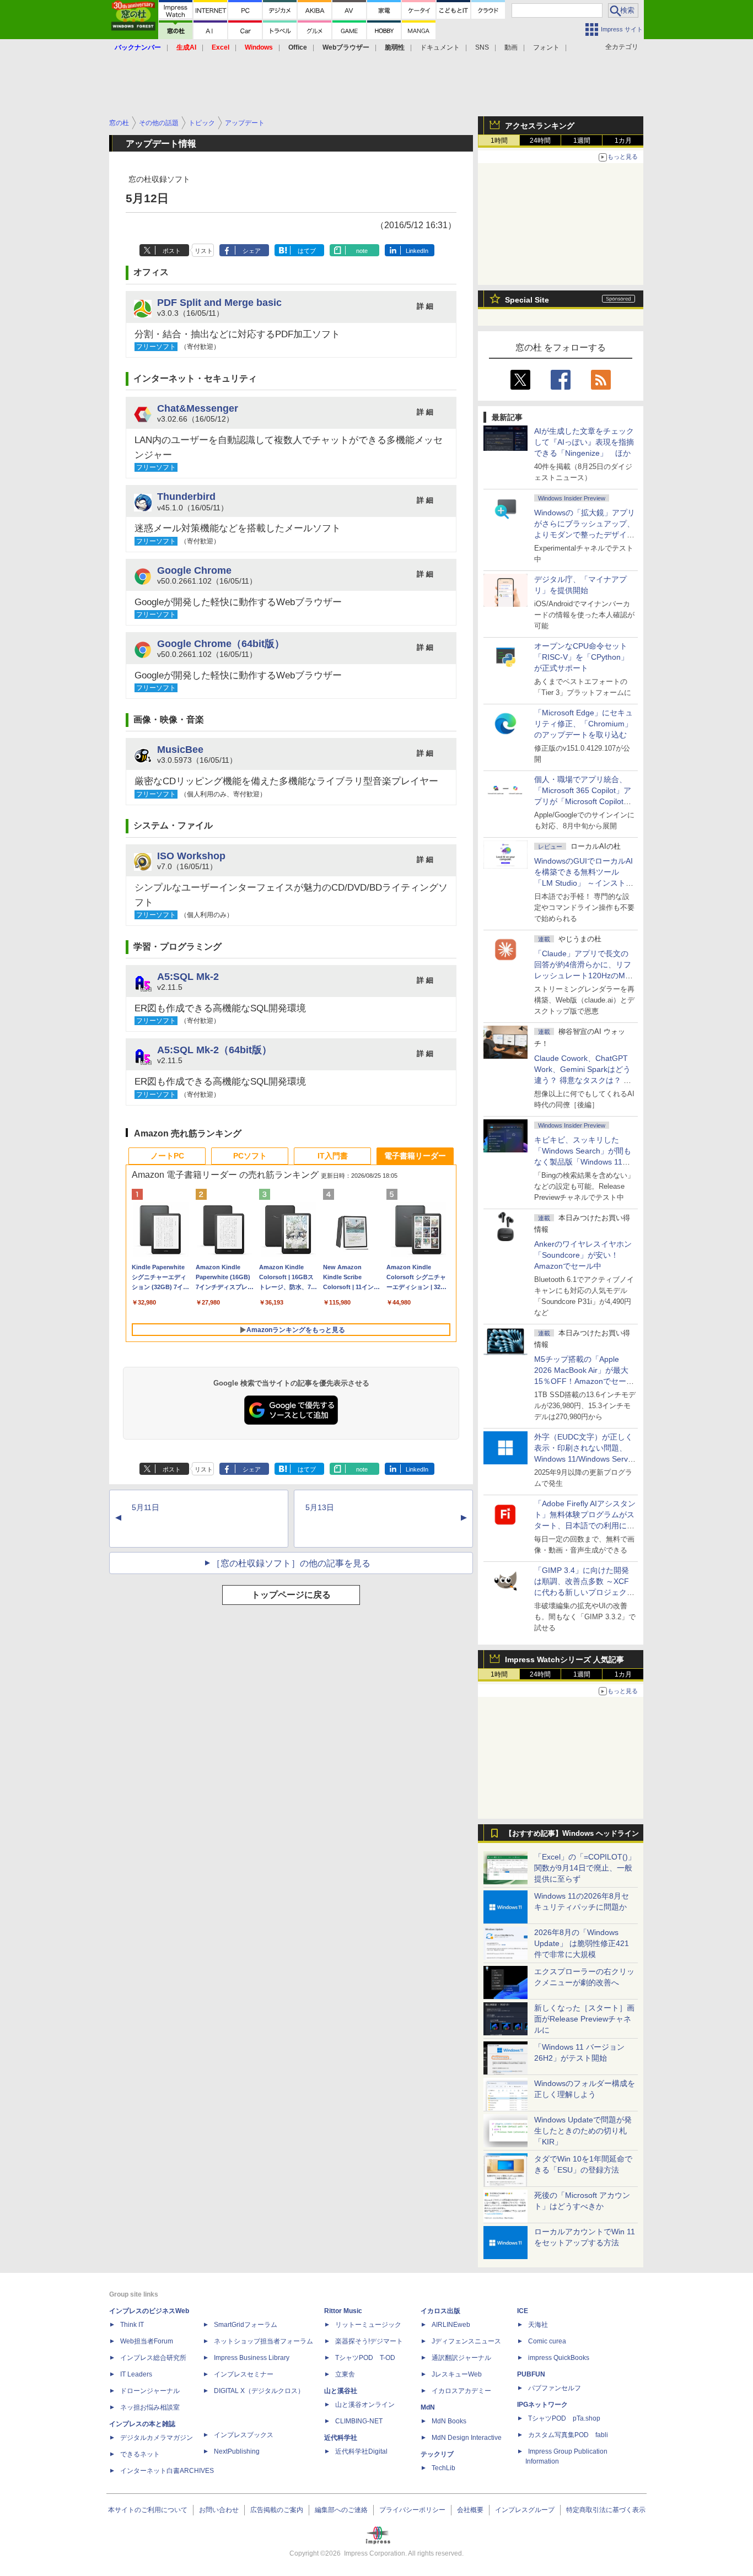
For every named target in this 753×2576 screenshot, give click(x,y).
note (362, 251)
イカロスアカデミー (461, 2391)
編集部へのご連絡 (341, 2510)
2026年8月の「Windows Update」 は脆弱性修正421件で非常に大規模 (582, 1943)
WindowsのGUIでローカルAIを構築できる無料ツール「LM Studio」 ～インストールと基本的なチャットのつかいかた (584, 883)
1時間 (499, 141)
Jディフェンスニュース (466, 2341)
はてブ (307, 251)
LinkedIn (417, 251)
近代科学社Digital (361, 2451)
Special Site (527, 300)
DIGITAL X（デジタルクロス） (259, 2391)
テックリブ (437, 2454)
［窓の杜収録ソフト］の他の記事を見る (291, 1563)
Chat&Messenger (198, 408)
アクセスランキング (540, 126)
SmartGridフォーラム (246, 2325)
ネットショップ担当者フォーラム (263, 2341)
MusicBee (180, 749)
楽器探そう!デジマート (369, 2341)
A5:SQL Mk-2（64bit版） (214, 1050)
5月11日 (146, 1507)
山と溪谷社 (341, 2391)
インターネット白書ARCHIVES (167, 2471)
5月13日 (320, 1507)
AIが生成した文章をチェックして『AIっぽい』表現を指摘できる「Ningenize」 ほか (584, 442)
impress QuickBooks (559, 2358)
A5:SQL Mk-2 (188, 976)
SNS (482, 47)
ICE (523, 2311)
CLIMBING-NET (359, 2421)
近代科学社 (341, 2438)
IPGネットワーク (542, 2405)
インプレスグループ (525, 2510)
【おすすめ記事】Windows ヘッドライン (572, 1834)
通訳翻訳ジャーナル (461, 2358)
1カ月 (623, 141)
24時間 (540, 141)
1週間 (582, 141)
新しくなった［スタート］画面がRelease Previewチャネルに (584, 2019)
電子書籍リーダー (415, 1156)
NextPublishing (237, 2451)
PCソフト (250, 1156)
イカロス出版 (440, 2311)
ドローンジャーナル (150, 2391)
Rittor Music (343, 2311)
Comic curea (547, 2341)
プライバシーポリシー (412, 2510)
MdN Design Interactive (467, 2438)
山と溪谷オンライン (365, 2405)
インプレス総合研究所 (153, 2358)
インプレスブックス (244, 2435)
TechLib (443, 2468)
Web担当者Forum (147, 2341)
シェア (252, 251)
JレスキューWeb (457, 2374)
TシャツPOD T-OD (365, 2358)
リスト (204, 251)
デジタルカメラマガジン (157, 2438)
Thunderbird (186, 496)
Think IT (132, 2325)
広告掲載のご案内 (277, 2510)
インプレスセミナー (244, 2374)
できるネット (140, 2454)
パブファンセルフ (555, 2388)
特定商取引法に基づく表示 (606, 2510)
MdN (428, 2407)
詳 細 (425, 306)
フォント (546, 47)
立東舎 (345, 2374)
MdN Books (449, 2421)
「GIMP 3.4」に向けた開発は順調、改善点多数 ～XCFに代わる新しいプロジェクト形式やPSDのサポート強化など (584, 1592)
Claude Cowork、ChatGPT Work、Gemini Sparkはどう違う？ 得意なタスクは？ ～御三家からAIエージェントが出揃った (584, 1080)
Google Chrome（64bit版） (221, 643)
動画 (511, 47)
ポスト (172, 251)
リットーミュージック (368, 2325)
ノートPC (167, 1156)
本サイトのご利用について (148, 2510)
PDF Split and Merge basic (219, 302)
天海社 (538, 2325)
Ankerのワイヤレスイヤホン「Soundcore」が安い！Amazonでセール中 (583, 1255)
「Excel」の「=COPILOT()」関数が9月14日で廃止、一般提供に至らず (585, 1868)
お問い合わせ (219, 2510)
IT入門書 (333, 1156)
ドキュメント (440, 47)
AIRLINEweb (451, 2325)
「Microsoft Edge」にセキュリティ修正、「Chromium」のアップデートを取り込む (583, 724)
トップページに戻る (291, 1595)
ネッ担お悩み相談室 (150, 2407)
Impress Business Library (252, 2358)
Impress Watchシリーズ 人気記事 (564, 1659)
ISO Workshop (191, 856)
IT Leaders (136, 2374)
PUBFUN (531, 2374)
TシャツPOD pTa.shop (564, 2418)
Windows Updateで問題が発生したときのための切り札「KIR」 (583, 2131)
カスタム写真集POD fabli (568, 2435)
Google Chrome (194, 570)
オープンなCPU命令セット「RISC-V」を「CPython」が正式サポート (581, 657)
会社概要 (470, 2510)
